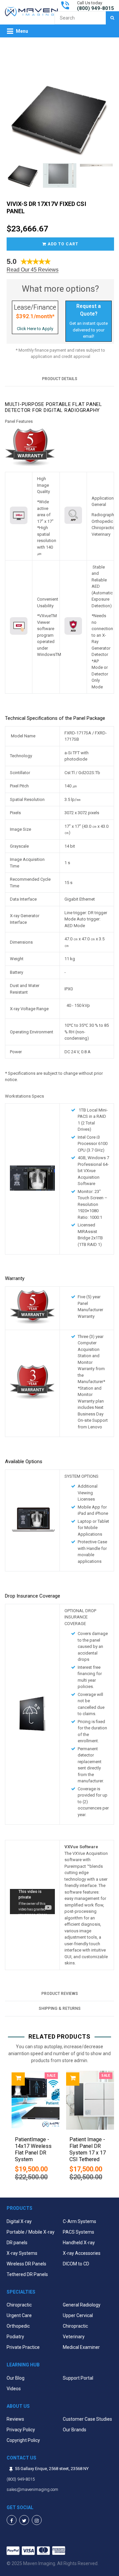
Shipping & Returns (60, 2008)
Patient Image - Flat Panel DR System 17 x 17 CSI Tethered (88, 2149)
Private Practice (23, 2347)
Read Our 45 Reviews (33, 270)
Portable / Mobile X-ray (31, 2232)
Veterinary (74, 2337)
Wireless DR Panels (26, 2264)
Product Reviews (60, 1994)
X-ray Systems (22, 2253)
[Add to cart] (18, 2079)
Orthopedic (18, 2326)
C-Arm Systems (79, 2221)
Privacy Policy (21, 2430)
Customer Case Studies (87, 2419)
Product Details (60, 379)
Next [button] (112, 2129)
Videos (14, 2389)
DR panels (17, 2243)
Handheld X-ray (79, 2243)
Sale (51, 2076)
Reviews (15, 2419)
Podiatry (15, 2337)
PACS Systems (79, 2232)
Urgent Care (19, 2315)
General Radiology (82, 2305)
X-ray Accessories (82, 2253)
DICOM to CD (76, 2264)
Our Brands (75, 2430)
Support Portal (78, 2378)
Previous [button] (7, 2129)
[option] (32, 2129)
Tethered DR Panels (27, 2274)
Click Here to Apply (35, 329)
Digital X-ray (19, 2221)
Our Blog (16, 2378)
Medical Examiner (81, 2347)
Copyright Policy (23, 2440)
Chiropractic (19, 2305)
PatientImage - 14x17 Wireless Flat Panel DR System (33, 2149)
